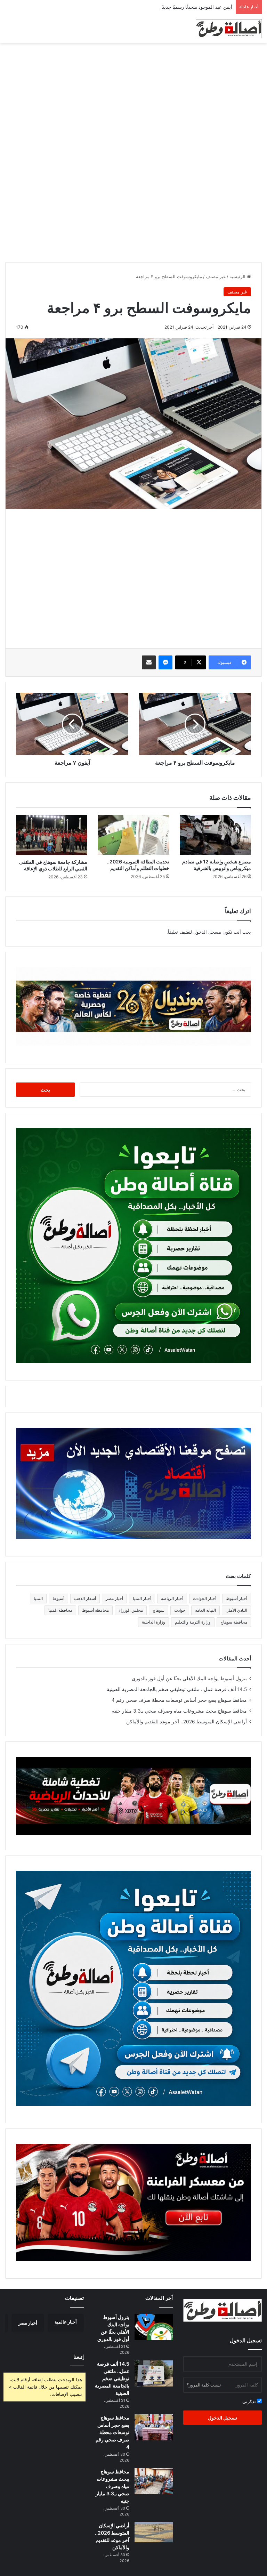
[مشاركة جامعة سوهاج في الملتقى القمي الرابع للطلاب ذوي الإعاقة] (52, 835)
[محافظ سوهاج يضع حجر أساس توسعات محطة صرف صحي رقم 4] (154, 2427)
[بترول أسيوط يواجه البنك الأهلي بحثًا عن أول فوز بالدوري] (154, 2327)
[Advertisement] (133, 99)
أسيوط (58, 1598)
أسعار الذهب (85, 1598)
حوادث (180, 1610)
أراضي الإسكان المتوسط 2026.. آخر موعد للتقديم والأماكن (187, 1722)
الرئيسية (238, 276)
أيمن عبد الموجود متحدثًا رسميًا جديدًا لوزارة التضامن (181, 7)
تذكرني (250, 2401)
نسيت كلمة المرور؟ (204, 2385)
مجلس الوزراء (131, 1610)
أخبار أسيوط (237, 1598)
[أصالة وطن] (229, 29)
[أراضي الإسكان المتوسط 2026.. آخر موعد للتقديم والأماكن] (154, 2532)
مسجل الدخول (207, 932)
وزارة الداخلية (153, 1622)
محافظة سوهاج (234, 1622)
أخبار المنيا (142, 1598)
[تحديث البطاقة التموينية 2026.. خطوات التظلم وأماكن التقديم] (133, 835)
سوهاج (159, 1610)
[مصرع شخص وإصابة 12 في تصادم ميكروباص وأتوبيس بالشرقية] (215, 835)
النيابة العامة (205, 1610)
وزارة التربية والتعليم (193, 1622)
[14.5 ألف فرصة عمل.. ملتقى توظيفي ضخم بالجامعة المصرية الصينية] (154, 2373)
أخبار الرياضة (172, 1598)
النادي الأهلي (236, 1610)
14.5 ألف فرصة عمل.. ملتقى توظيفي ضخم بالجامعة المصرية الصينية (177, 1689)
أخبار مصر (114, 1598)
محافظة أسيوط (95, 1610)
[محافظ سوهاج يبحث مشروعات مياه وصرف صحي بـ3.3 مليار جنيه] (154, 2481)
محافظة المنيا (60, 1610)
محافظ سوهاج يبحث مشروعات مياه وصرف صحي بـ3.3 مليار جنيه (179, 1711)
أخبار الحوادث (205, 1598)
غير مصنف (216, 276)
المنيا (38, 1598)
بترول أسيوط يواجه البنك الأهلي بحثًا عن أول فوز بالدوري (189, 1679)
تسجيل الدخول (222, 2418)
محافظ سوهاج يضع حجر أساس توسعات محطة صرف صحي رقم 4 (179, 1700)
